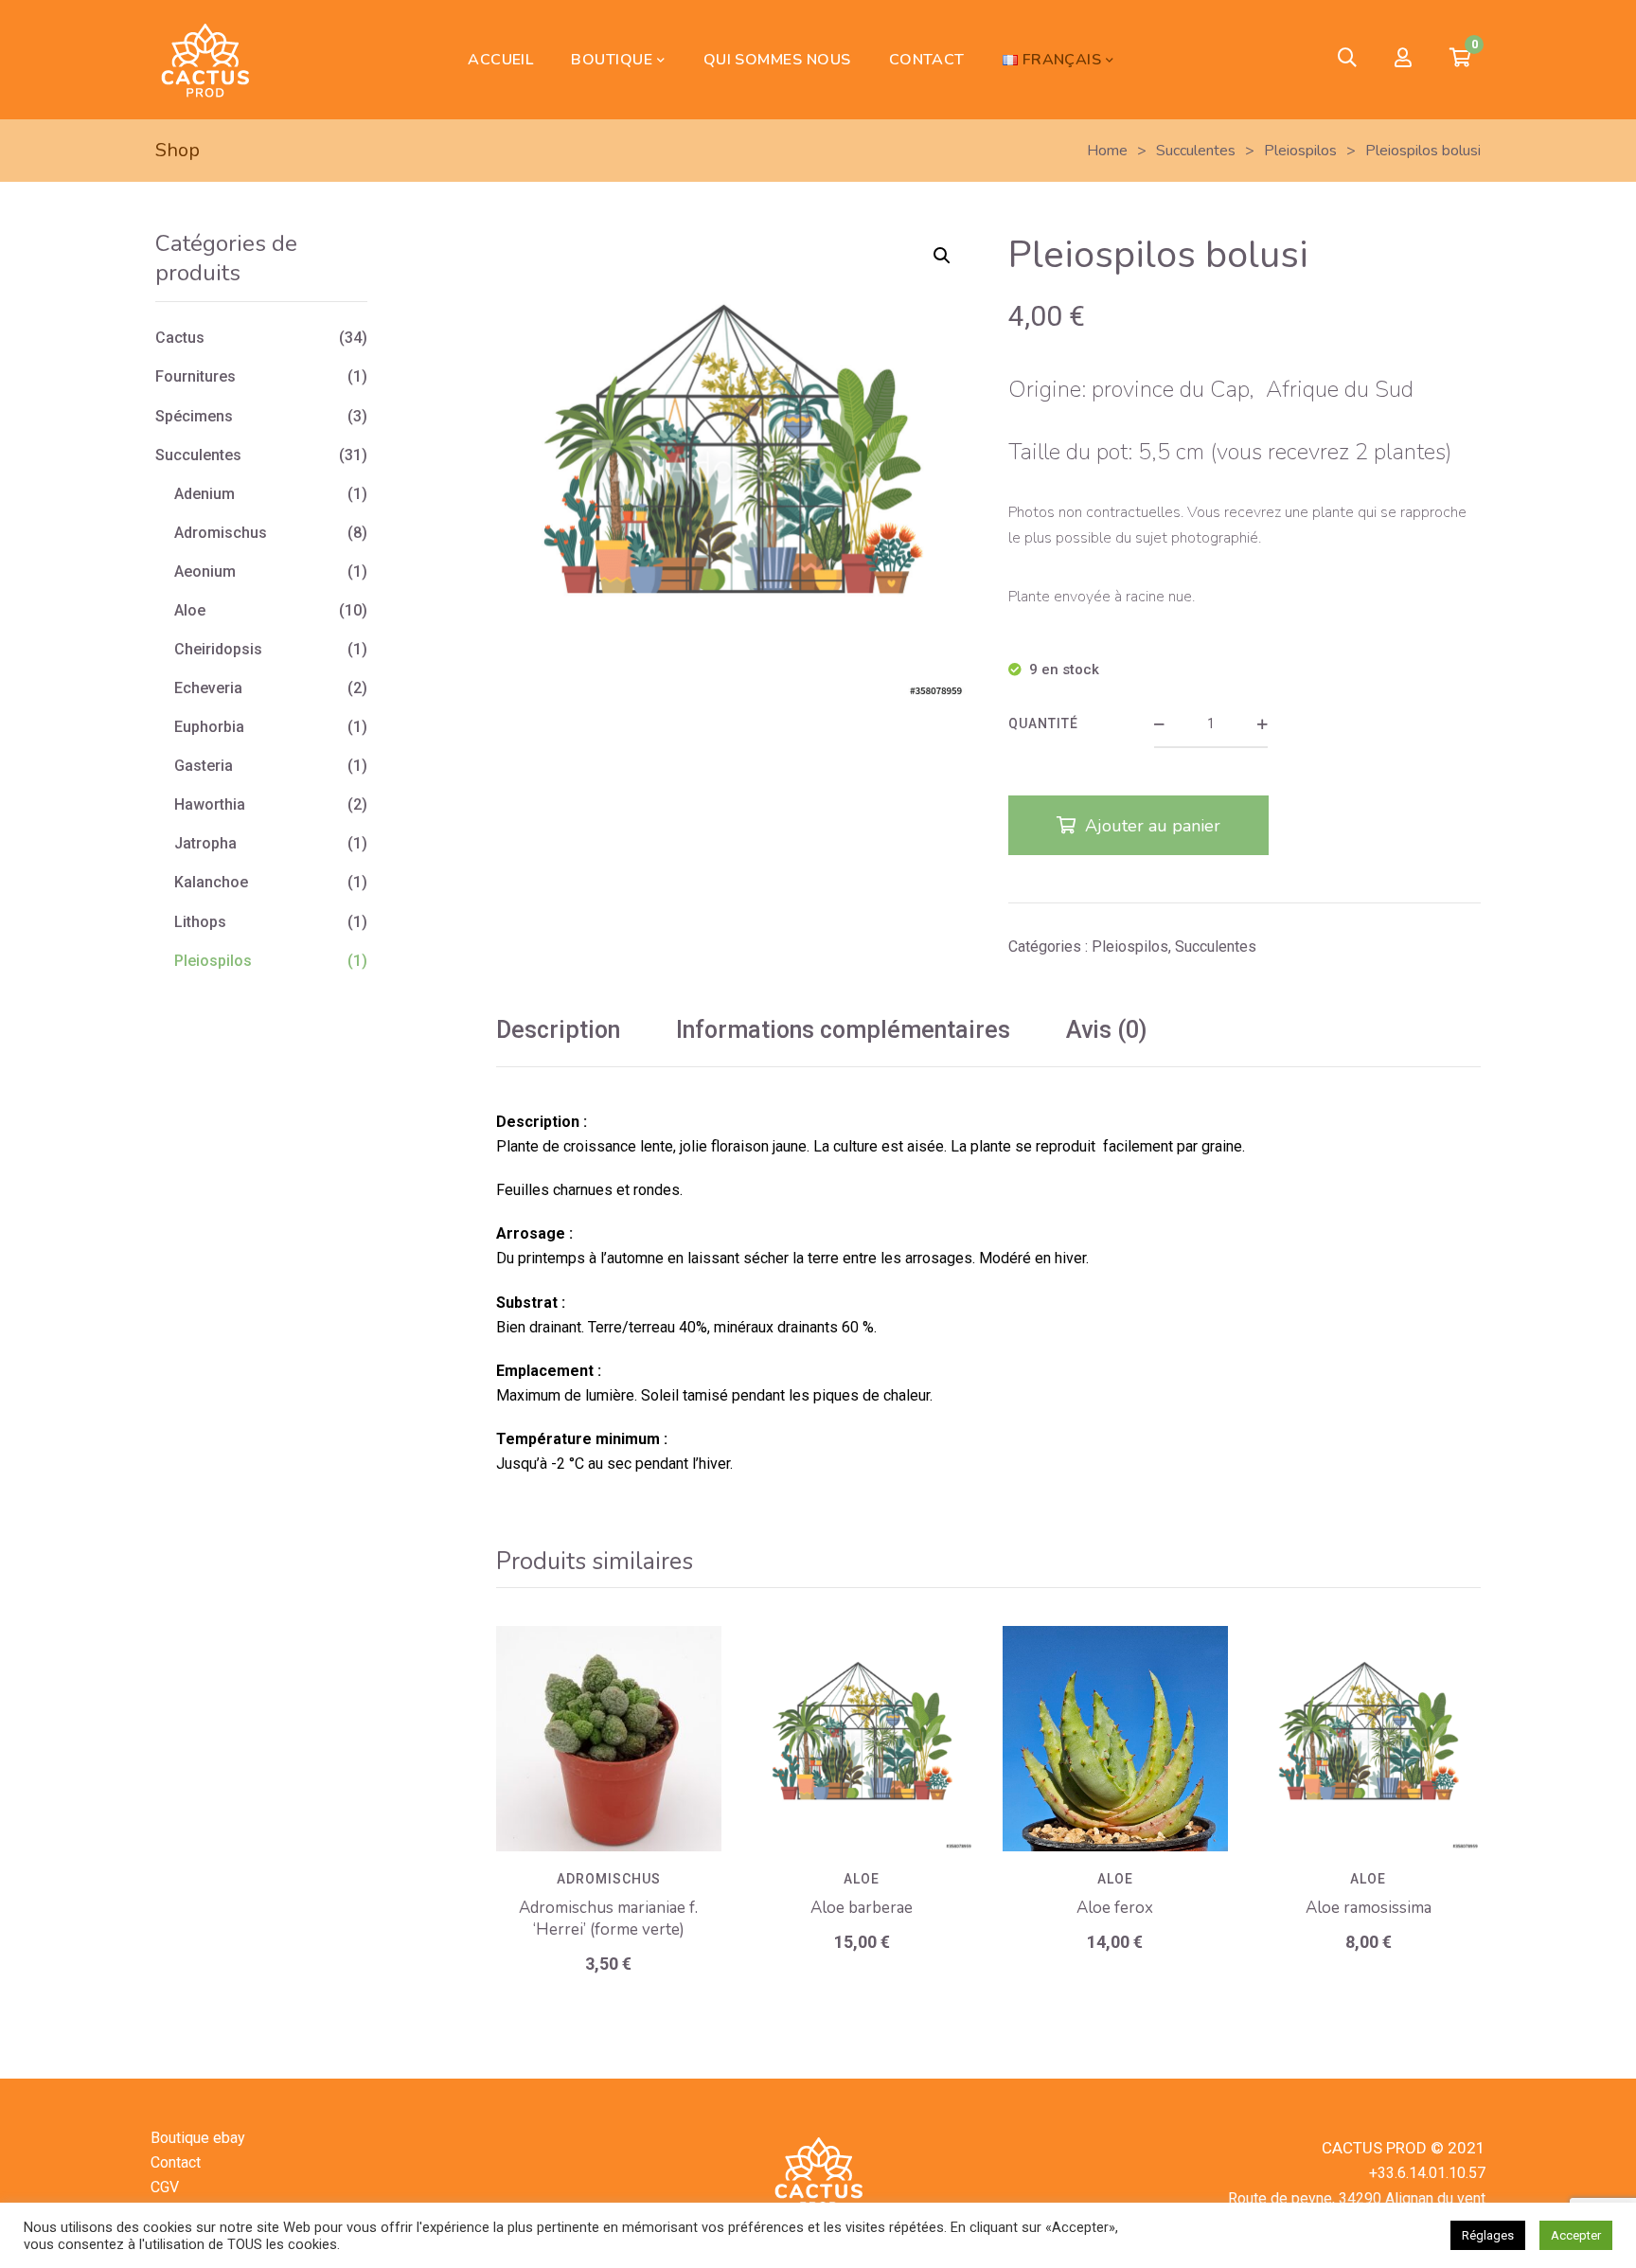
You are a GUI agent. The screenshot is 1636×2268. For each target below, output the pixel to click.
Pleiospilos (1130, 946)
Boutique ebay (198, 2138)
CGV (165, 2187)
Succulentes (1216, 946)
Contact (176, 2162)
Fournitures (196, 376)
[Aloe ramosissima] (1369, 1739)
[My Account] (1403, 59)
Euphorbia (209, 727)
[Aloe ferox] (1115, 1739)
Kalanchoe (211, 882)
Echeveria (208, 688)
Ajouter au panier (1153, 826)
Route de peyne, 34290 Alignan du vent (1357, 2198)
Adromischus (609, 1879)
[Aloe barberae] (862, 1739)
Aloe (862, 1879)
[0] (1460, 60)
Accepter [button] (1576, 2235)
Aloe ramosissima (1369, 1908)
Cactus (180, 338)
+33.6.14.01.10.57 (1427, 2173)
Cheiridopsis (218, 649)
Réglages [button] (1488, 2235)
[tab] (558, 1031)
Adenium (204, 494)
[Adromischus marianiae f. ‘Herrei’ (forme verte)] (609, 1739)
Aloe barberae (862, 1908)
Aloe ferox (1115, 1908)
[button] (942, 256)
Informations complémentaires (843, 1030)
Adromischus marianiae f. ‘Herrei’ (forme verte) (608, 1919)
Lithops (200, 922)
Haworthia (210, 804)
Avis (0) (1106, 1030)
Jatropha (205, 843)
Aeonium (205, 571)
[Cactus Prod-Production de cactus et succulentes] (204, 60)
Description (558, 1030)
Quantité (1043, 723)
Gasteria (204, 766)
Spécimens (194, 416)
